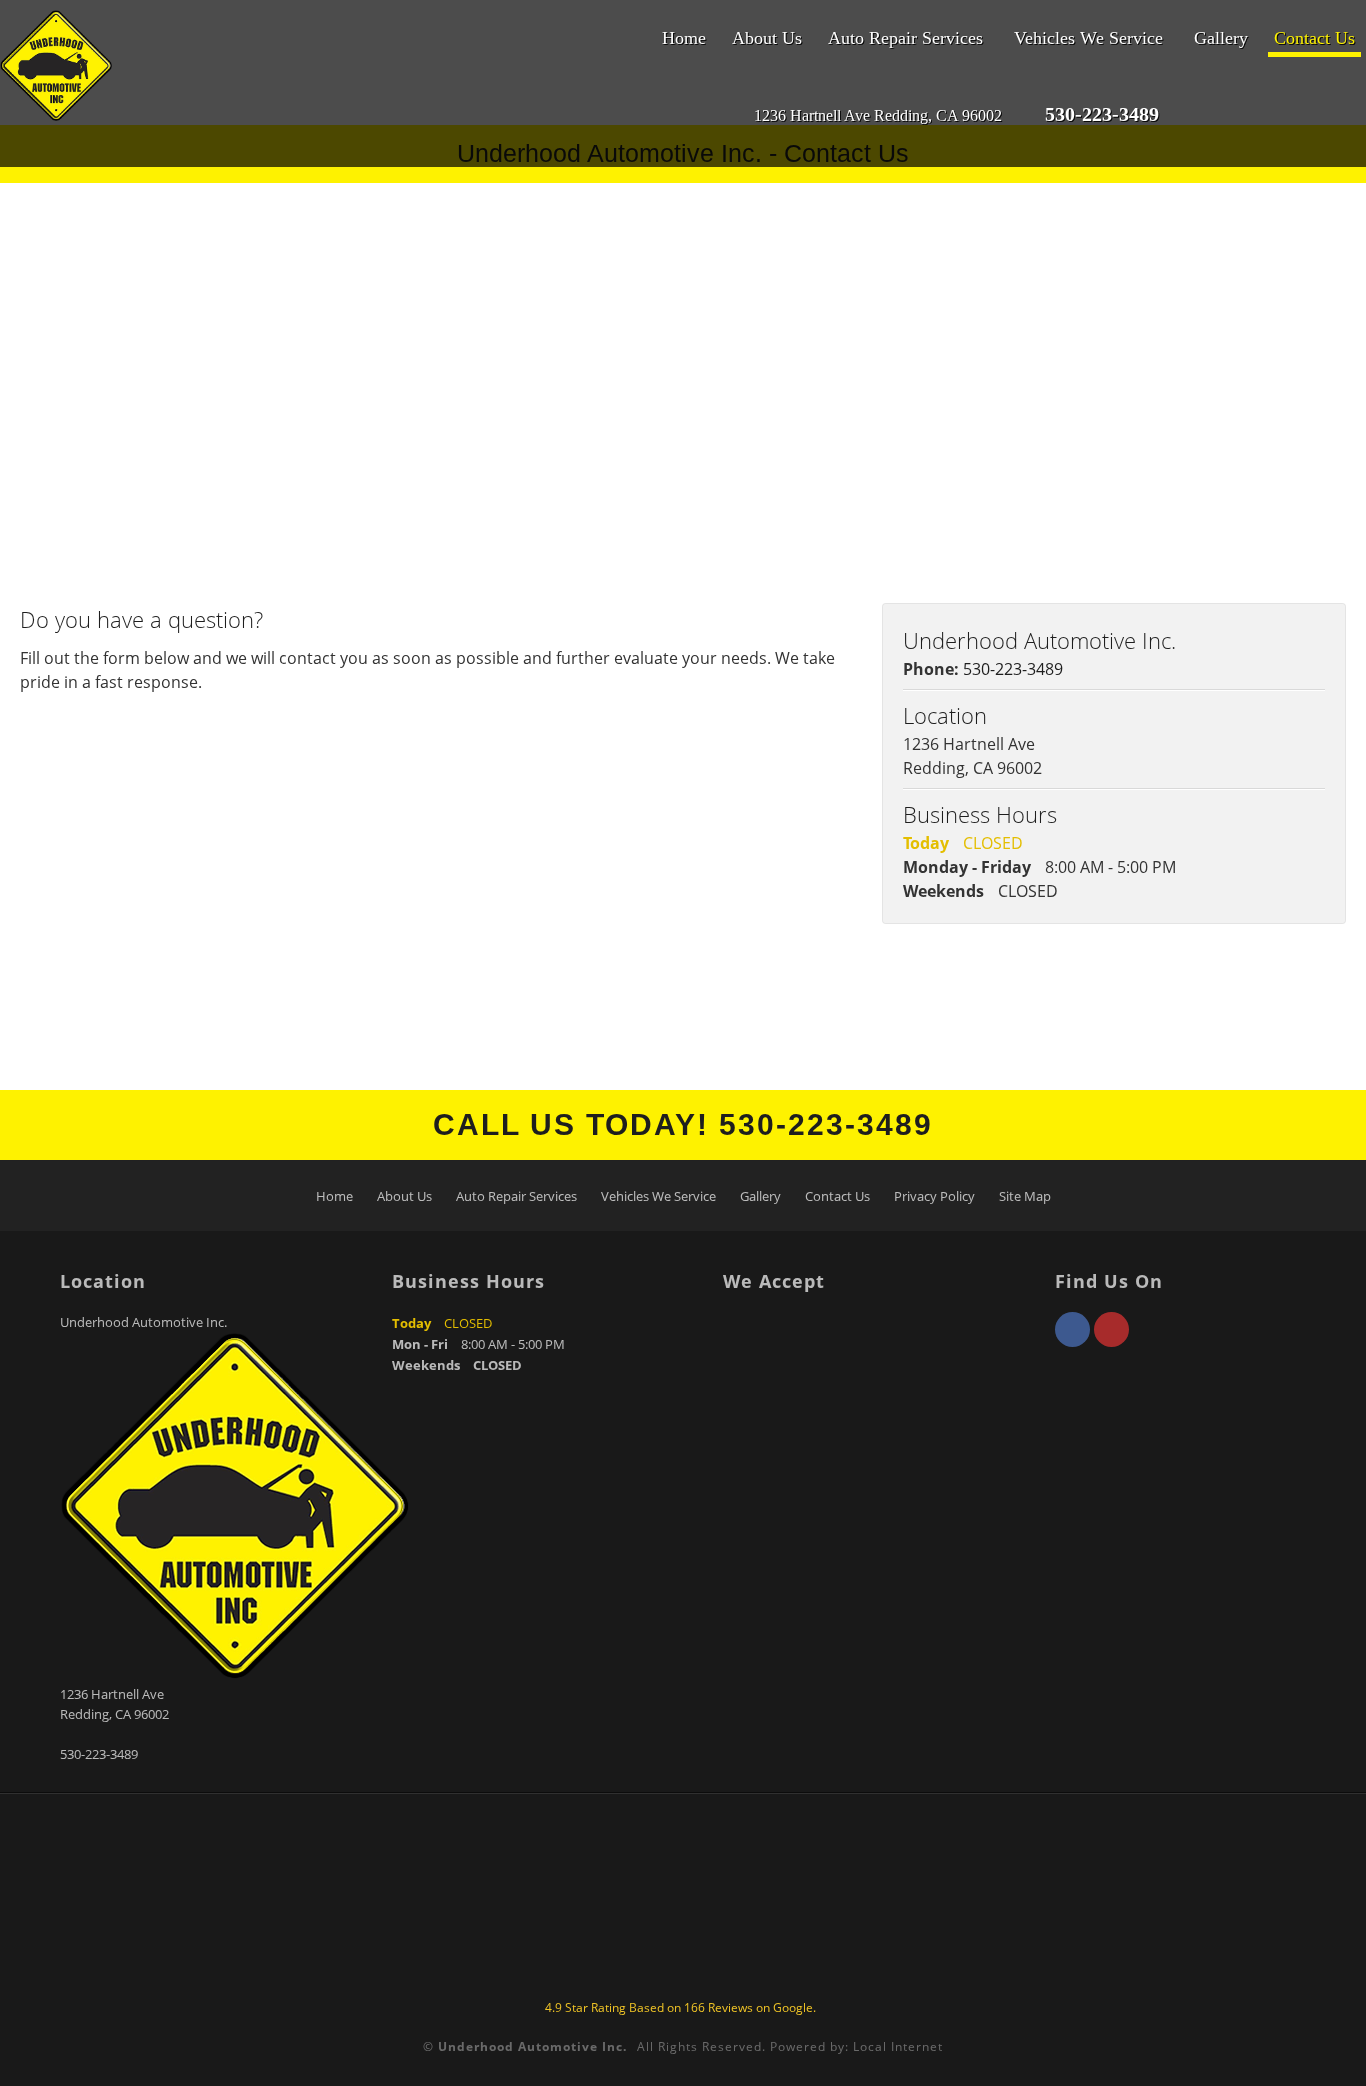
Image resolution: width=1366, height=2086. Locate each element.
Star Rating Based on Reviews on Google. (680, 2007)
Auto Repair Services (905, 38)
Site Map (1025, 1196)
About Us (767, 38)
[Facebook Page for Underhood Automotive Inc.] (1072, 1341)
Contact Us (1314, 38)
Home (684, 38)
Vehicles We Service (1088, 38)
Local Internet (898, 2046)
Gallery (1221, 38)
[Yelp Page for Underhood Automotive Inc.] (1111, 1341)
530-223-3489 (1013, 669)
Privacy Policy (934, 1196)
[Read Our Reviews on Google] (1228, 115)
